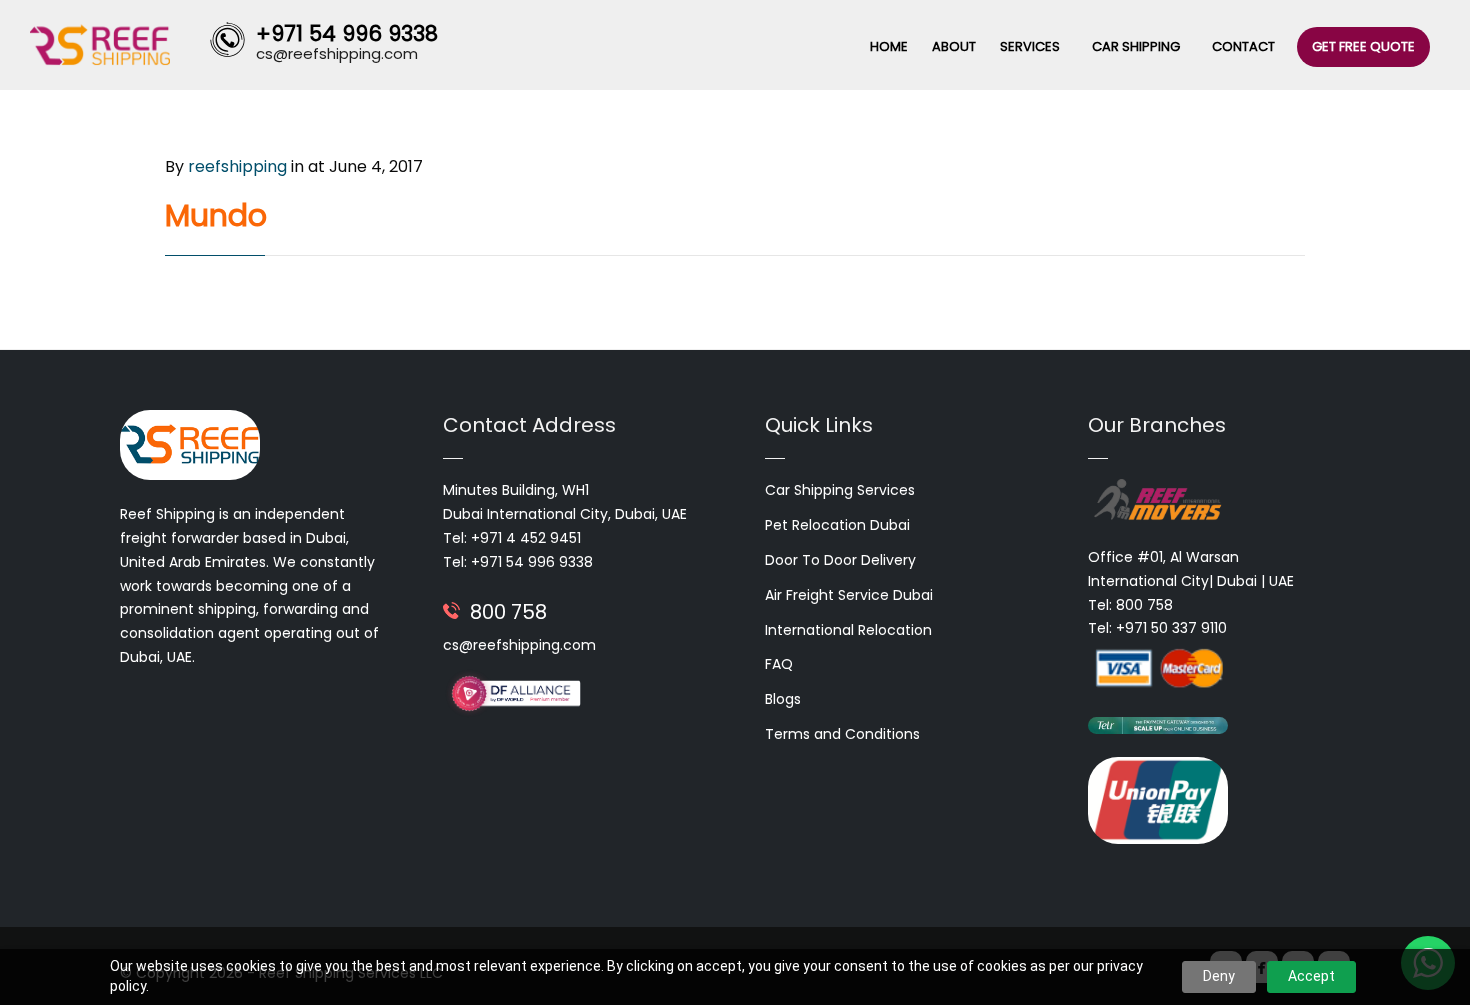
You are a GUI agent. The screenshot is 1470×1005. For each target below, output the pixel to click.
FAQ (779, 664)
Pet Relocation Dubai (837, 525)
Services (1030, 46)
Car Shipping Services (840, 490)
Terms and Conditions (842, 734)
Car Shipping (1136, 46)
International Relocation (848, 630)
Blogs (783, 699)
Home (889, 46)
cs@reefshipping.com (519, 645)
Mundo (216, 215)
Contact (1243, 46)
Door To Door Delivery (840, 560)
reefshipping (237, 166)
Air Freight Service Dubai (849, 595)
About (954, 46)
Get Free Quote (1363, 46)
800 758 (508, 612)
